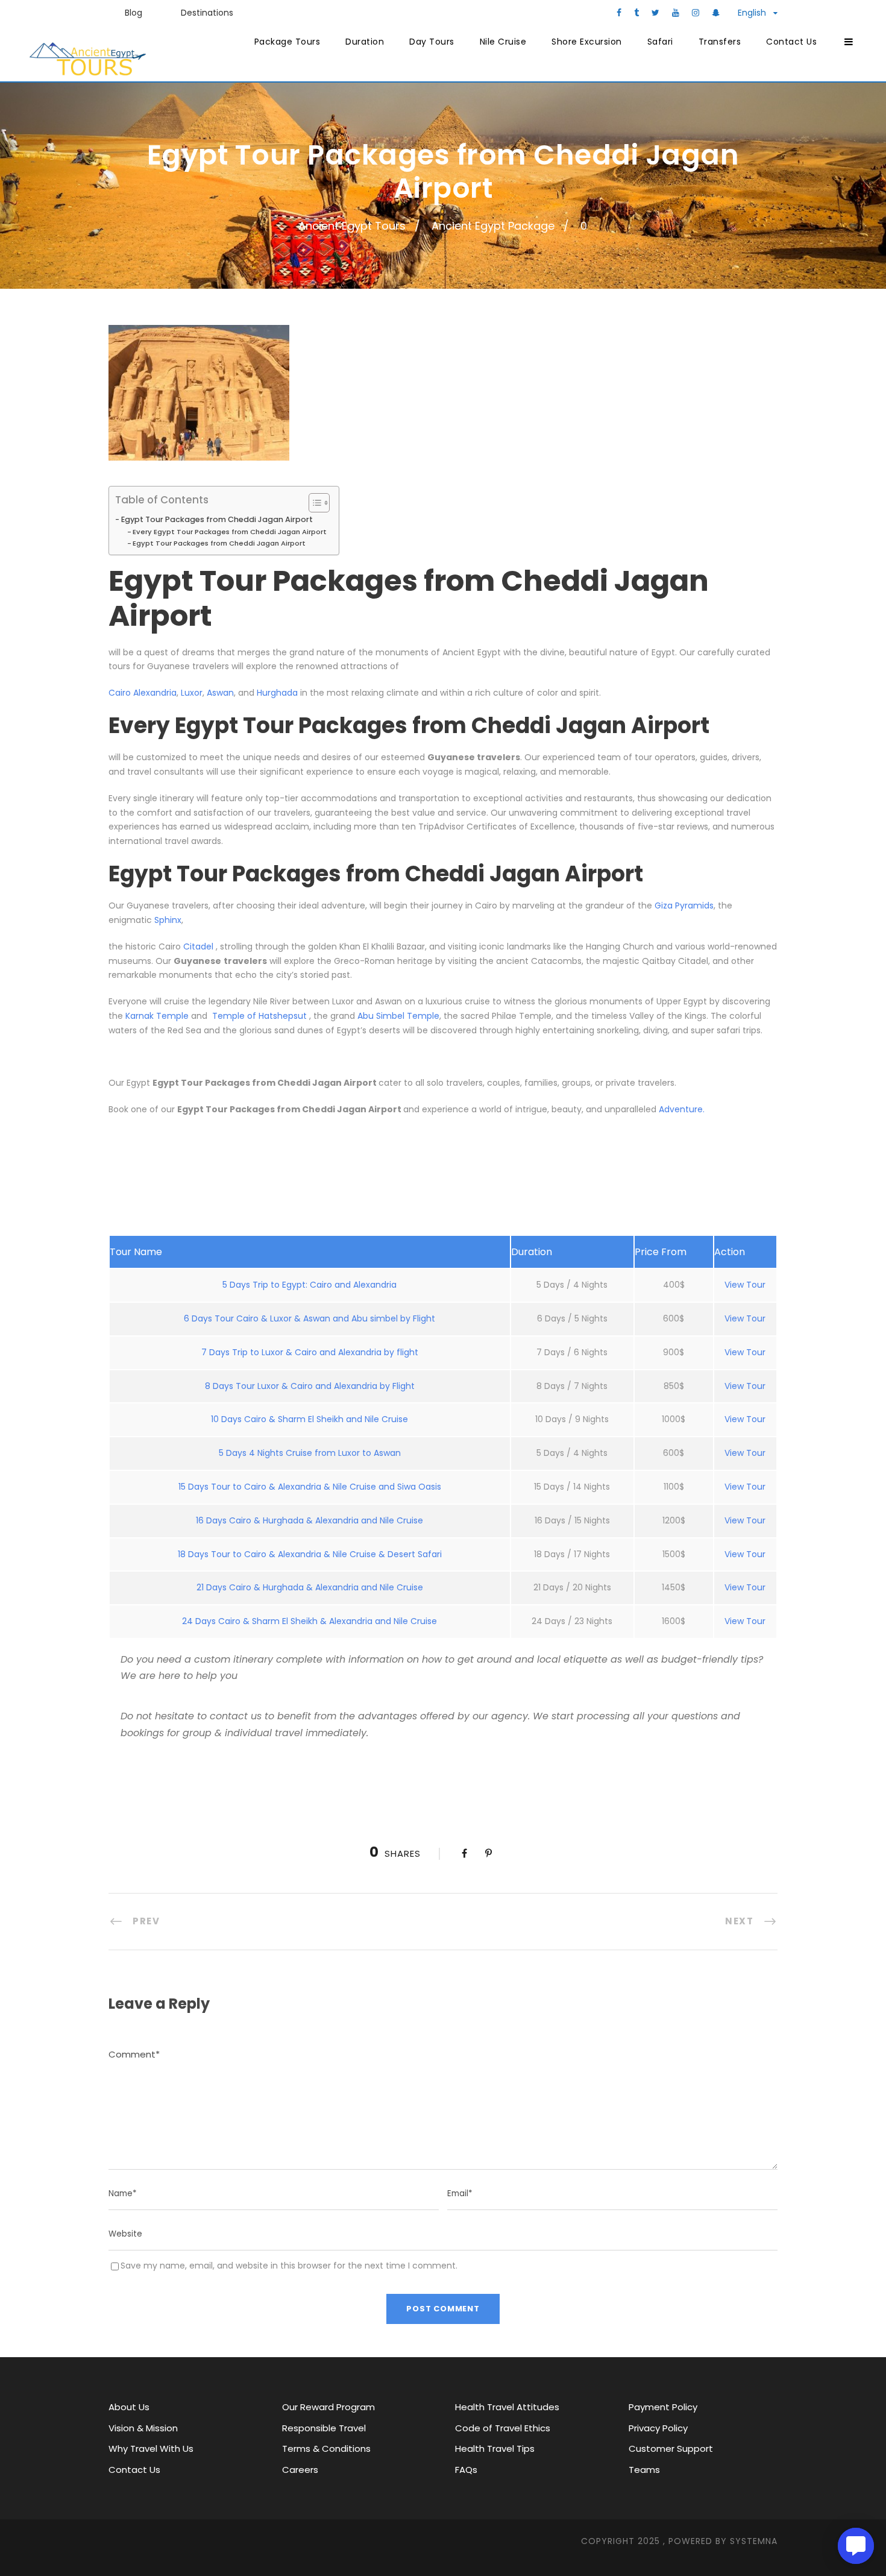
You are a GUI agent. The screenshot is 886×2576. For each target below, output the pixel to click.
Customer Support (671, 2448)
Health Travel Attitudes (507, 2407)
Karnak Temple (157, 1016)
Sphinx (168, 920)
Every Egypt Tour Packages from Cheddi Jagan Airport (230, 532)
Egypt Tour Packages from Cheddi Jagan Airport (217, 519)
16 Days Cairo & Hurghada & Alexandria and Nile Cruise (309, 1520)
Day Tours (432, 42)
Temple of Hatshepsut (258, 1016)
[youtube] (676, 13)
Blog (134, 13)
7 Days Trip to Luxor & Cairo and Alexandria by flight (310, 1352)
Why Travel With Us (151, 2448)
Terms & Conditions (326, 2448)
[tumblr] (636, 13)
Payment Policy (663, 2407)
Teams (644, 2470)
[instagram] (696, 13)
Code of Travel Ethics (503, 2428)
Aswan (220, 693)
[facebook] (619, 13)
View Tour (745, 1285)
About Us (129, 2407)
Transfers (720, 42)
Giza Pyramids (684, 905)
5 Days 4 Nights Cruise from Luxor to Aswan (310, 1453)
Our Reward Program (328, 2407)
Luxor (192, 693)
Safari (660, 42)
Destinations (207, 13)
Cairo (121, 693)
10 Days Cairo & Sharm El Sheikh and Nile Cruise (309, 1419)
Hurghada (277, 693)
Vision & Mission (143, 2428)
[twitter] (655, 13)
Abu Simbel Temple (398, 1016)
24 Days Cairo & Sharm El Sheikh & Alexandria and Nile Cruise (309, 1621)
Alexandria (155, 693)
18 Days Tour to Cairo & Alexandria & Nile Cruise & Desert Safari (310, 1554)
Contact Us (791, 42)
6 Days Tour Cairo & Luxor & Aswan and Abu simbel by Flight (309, 1318)
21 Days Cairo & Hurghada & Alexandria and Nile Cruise (310, 1587)
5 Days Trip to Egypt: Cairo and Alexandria (309, 1285)
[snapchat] (716, 13)
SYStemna (754, 2541)
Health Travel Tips (495, 2448)
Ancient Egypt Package (493, 226)
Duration (365, 42)
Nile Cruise (503, 42)
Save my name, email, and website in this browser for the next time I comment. (289, 2266)
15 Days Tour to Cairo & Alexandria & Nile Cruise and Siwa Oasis (310, 1487)
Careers (300, 2470)
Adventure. (682, 1109)
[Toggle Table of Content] (313, 503)
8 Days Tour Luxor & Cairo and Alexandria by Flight (310, 1386)
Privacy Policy (658, 2428)
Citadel (200, 946)
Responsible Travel (324, 2428)
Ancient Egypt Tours (352, 226)
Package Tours (287, 42)
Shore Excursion (587, 42)
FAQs (466, 2470)
